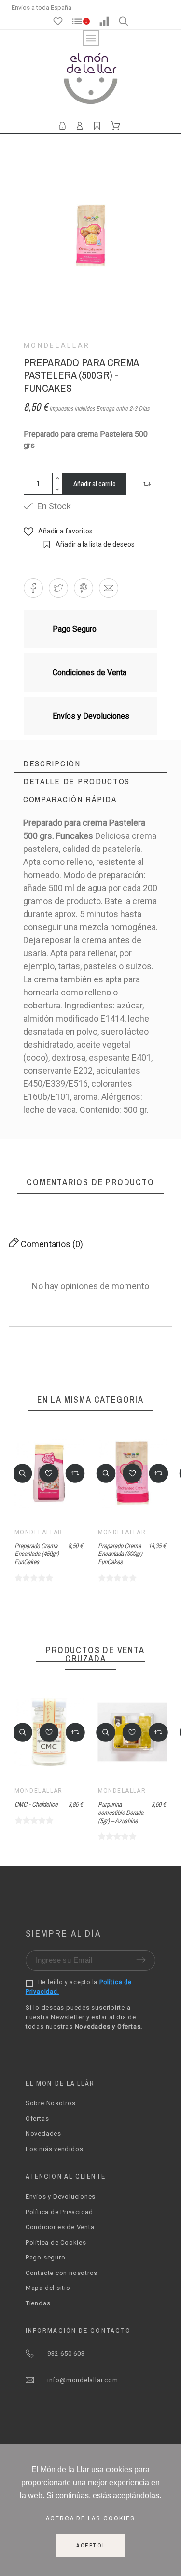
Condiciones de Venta (60, 2227)
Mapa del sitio (48, 2288)
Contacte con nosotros (62, 2273)
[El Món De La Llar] (91, 80)
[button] (148, 484)
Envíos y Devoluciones (61, 2196)
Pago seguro (46, 2257)
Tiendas (38, 2303)
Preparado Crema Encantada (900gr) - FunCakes (122, 1554)
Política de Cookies (56, 2242)
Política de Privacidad (59, 2212)
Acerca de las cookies (90, 2518)
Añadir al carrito (95, 483)
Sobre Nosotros (51, 2103)
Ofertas (37, 2119)
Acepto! (90, 2546)
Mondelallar (57, 345)
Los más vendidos (54, 2149)
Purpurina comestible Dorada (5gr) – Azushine (47, 1812)
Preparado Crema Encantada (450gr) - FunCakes (38, 1554)
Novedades (43, 2134)
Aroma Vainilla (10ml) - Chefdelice (131, 1808)
